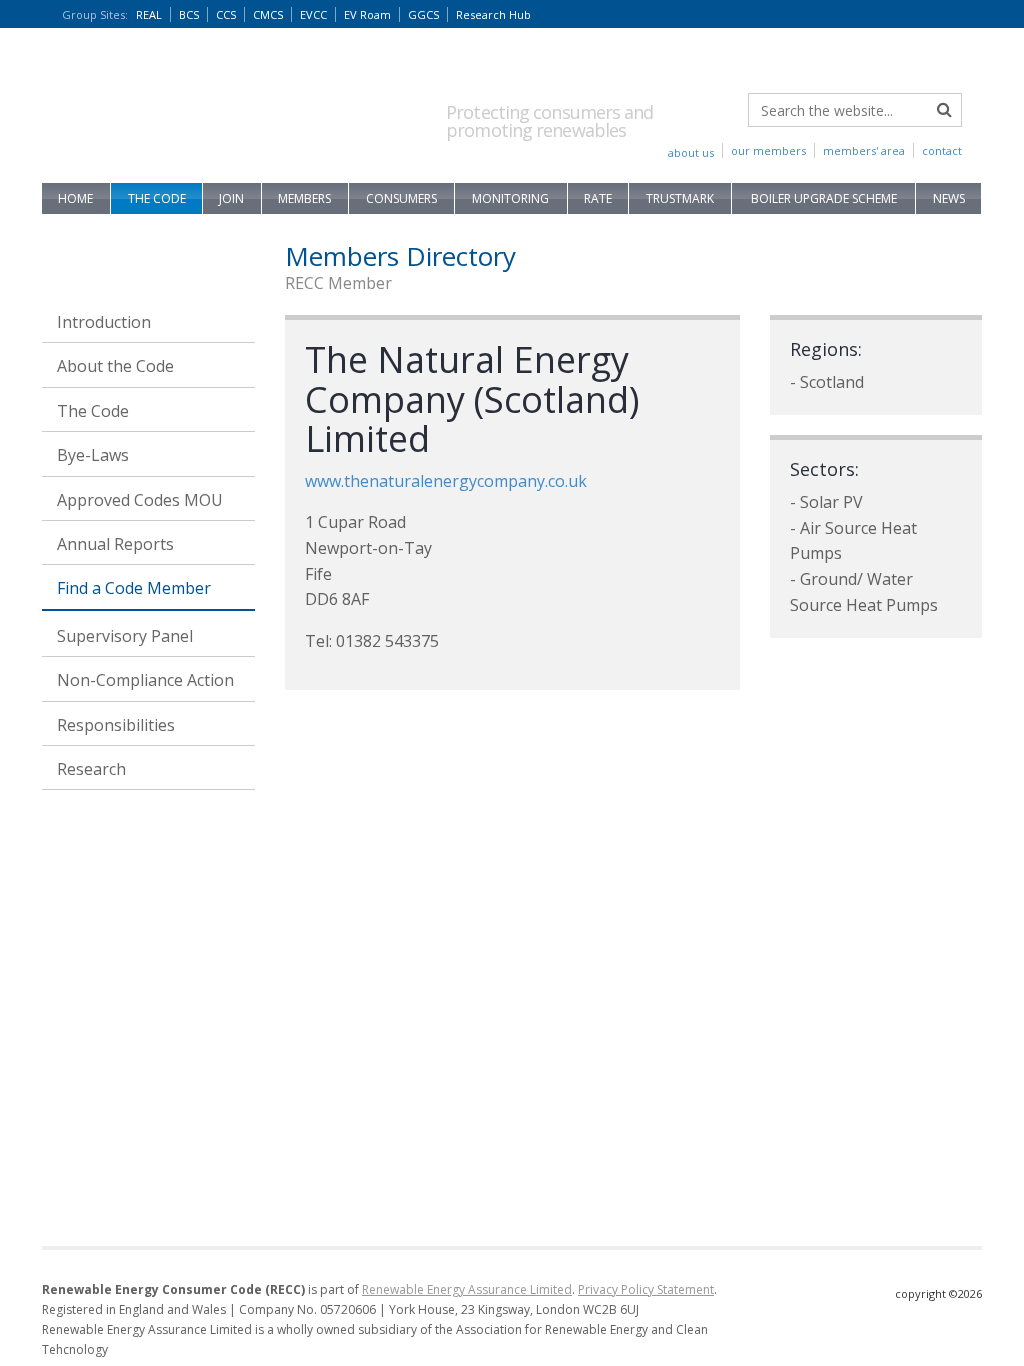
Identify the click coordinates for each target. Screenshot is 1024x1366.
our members (768, 150)
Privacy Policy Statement (646, 1289)
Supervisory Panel (125, 636)
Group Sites (95, 14)
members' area (864, 150)
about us (691, 152)
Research (91, 769)
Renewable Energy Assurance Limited (467, 1289)
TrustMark (680, 198)
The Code (157, 198)
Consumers (401, 198)
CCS (226, 14)
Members (304, 198)
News (949, 198)
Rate (598, 198)
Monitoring (510, 198)
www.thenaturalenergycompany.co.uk (446, 481)
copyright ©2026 (938, 1293)
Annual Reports (115, 544)
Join (231, 198)
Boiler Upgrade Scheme (824, 198)
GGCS (423, 14)
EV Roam (367, 14)
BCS (189, 14)
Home (75, 198)
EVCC (313, 14)
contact (942, 150)
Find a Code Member (134, 588)
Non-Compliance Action (145, 680)
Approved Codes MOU (140, 500)
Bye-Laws (93, 455)
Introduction (104, 322)
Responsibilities (116, 725)
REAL (149, 14)
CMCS (268, 14)
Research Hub (493, 14)
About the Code (115, 366)
